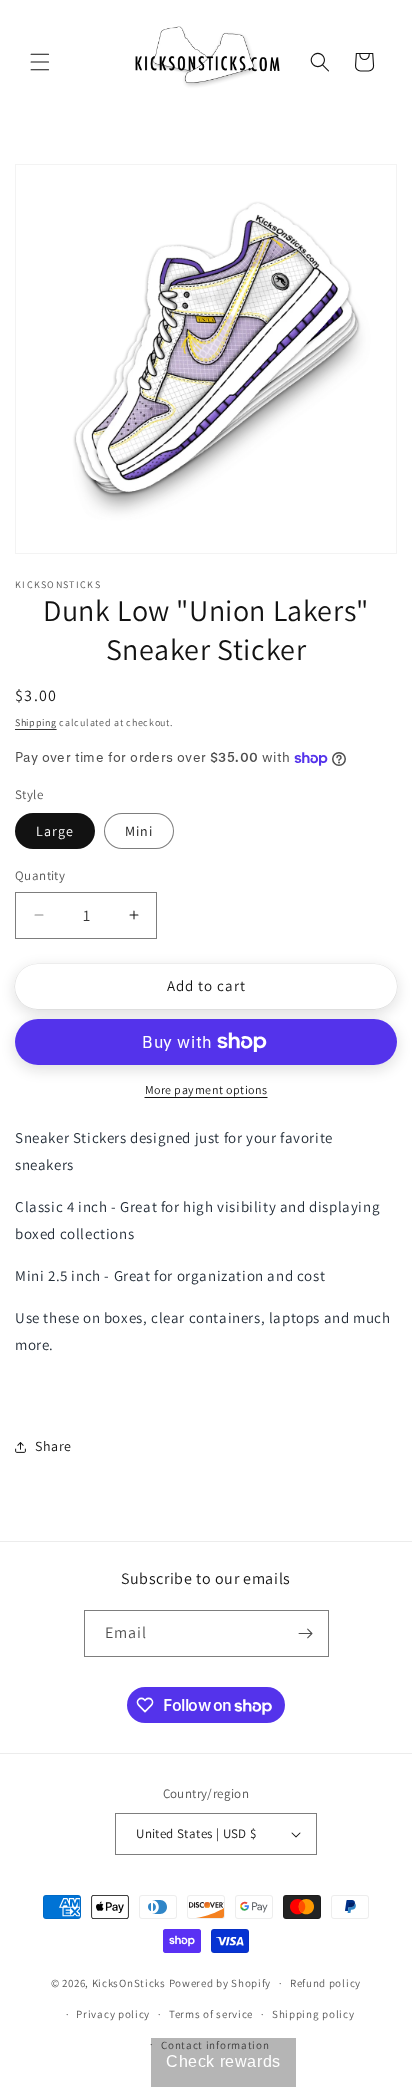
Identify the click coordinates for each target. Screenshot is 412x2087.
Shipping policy (313, 2014)
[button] (40, 62)
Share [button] (53, 1446)
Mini (139, 831)
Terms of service (211, 2014)
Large (55, 831)
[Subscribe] (306, 1633)
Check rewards (223, 2061)
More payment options (206, 1089)
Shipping (36, 722)
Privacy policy (113, 2014)
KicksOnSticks (129, 1983)
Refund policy (325, 1983)
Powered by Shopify (220, 1983)
